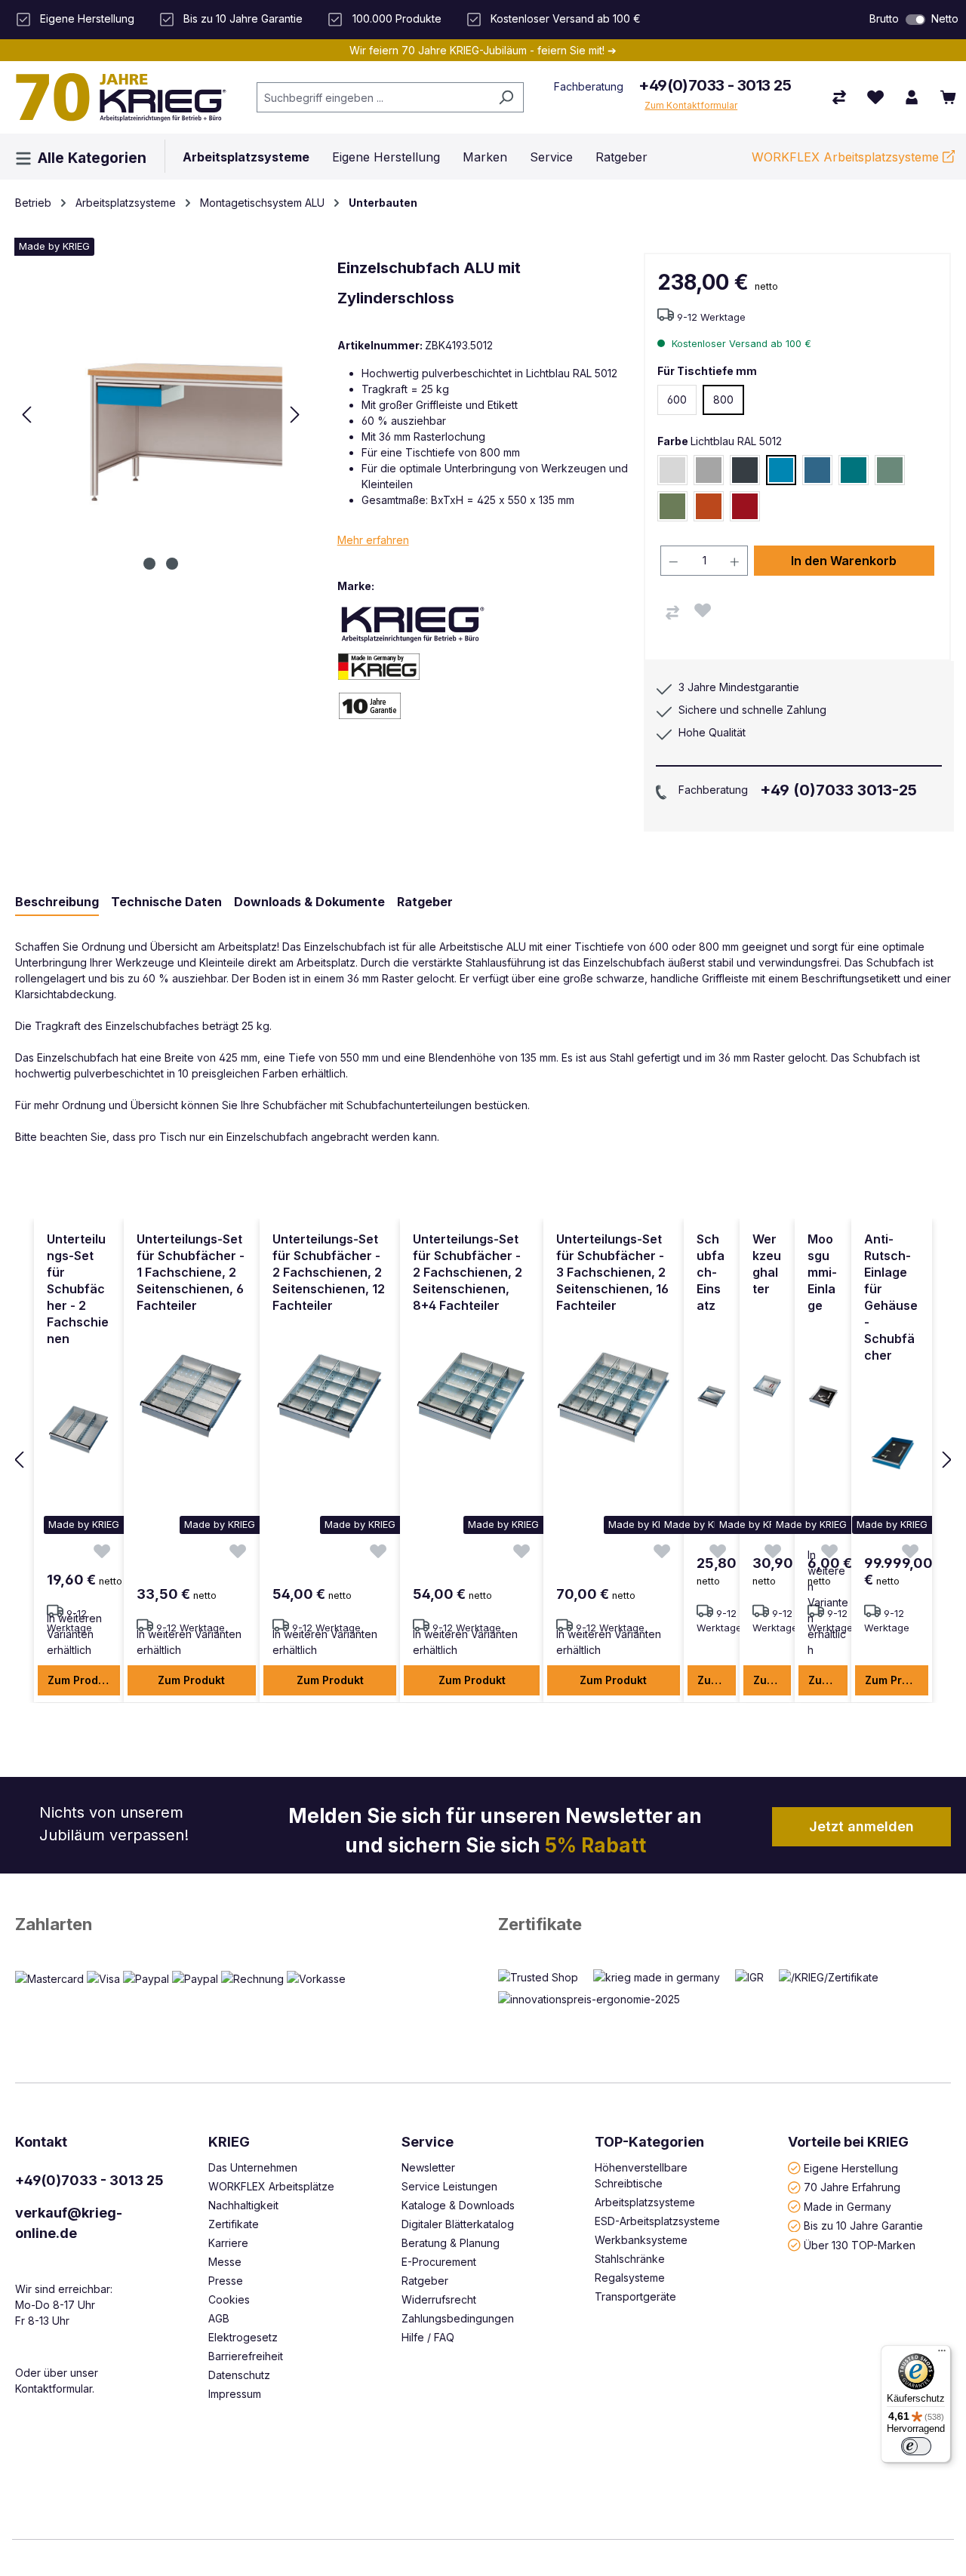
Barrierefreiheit (246, 2356)
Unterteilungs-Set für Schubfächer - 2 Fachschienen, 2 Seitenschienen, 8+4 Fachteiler (468, 1272)
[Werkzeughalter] (767, 1386)
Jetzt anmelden (861, 1826)
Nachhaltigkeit (243, 2205)
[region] (483, 1461)
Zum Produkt (81, 1680)
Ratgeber (425, 2281)
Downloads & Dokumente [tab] (309, 902)
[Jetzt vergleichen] (839, 97)
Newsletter (428, 2167)
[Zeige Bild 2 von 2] (172, 564)
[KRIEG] (413, 624)
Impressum (235, 2394)
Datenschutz (239, 2375)
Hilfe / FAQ (428, 2337)
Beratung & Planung (451, 2243)
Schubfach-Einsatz (711, 1272)
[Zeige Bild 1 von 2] (149, 564)
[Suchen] (506, 97)
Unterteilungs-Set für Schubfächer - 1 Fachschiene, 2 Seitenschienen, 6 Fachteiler (191, 1272)
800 (723, 400)
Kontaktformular (54, 2388)
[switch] (915, 20)
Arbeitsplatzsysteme (645, 2202)
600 (677, 400)
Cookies (229, 2299)
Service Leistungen (449, 2186)
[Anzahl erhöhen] (735, 561)
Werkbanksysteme (641, 2240)
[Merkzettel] (875, 97)
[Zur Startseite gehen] (121, 97)
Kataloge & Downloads (458, 2205)
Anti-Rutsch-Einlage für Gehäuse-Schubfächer (891, 1297)
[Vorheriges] (26, 415)
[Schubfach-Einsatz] (712, 1397)
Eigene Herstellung (851, 2167)
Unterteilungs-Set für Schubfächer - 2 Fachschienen (78, 1289)
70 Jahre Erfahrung (852, 2187)
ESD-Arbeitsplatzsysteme (657, 2221)
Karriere (228, 2243)
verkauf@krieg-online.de (69, 2223)
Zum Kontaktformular (691, 105)
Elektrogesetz (243, 2337)
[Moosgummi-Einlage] (823, 1397)
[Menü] (942, 2354)
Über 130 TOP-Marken (860, 2244)
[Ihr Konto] (912, 97)
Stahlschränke (630, 2259)
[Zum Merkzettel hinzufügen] (703, 610)
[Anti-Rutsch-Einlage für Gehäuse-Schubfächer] (892, 1446)
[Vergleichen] (672, 613)
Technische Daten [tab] (166, 902)
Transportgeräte (635, 2296)
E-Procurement (439, 2262)
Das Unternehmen (253, 2167)
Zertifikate (540, 1924)
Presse (226, 2281)
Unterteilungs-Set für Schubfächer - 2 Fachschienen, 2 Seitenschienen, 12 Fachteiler (329, 1272)
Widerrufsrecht (439, 2299)
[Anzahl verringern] (673, 561)
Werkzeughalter (767, 1264)
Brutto (884, 18)
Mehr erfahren (373, 540)
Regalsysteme (630, 2278)
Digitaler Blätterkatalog (458, 2224)
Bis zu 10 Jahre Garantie (863, 2226)
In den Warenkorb (844, 561)
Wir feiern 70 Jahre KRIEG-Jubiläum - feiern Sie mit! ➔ (483, 50)
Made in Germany (848, 2206)
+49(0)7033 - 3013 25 (715, 85)
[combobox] (373, 97)
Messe (225, 2262)
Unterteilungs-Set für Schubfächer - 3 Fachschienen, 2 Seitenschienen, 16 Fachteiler (612, 1272)
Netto (945, 18)
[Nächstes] (295, 415)
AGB (219, 2318)
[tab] (57, 902)
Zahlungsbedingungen (458, 2318)
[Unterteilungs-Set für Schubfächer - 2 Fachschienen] (79, 1430)
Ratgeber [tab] (425, 902)
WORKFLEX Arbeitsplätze (271, 2186)
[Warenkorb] (948, 97)
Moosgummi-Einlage (822, 1272)
